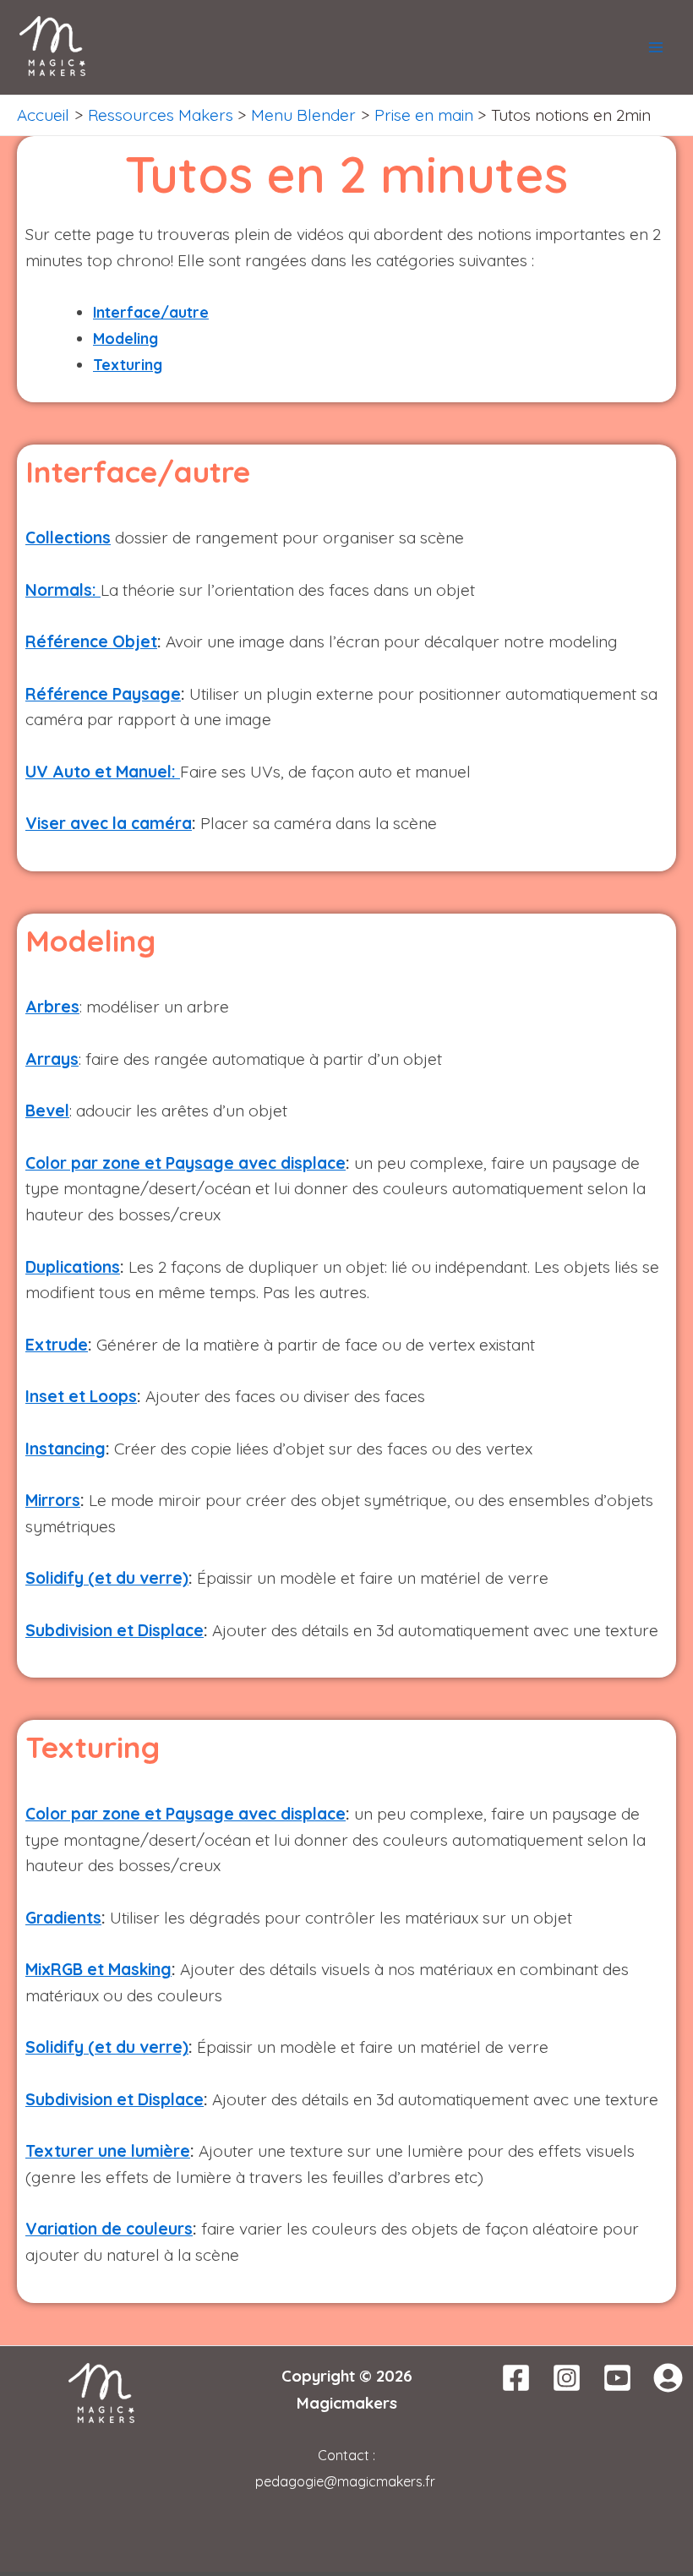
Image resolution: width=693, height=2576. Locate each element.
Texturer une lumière (108, 2151)
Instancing (65, 1449)
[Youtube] (617, 2378)
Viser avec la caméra (109, 823)
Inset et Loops (81, 1396)
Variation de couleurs (109, 2229)
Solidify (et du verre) (107, 1578)
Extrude (57, 1345)
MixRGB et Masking (98, 1969)
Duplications (73, 1267)
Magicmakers (347, 2403)
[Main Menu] (655, 48)
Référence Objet (91, 641)
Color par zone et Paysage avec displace (186, 1163)
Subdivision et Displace (115, 1630)
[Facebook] (516, 2378)
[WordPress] (668, 2378)
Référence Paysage (103, 694)
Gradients (63, 1918)
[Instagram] (567, 2378)
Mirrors (53, 1500)
